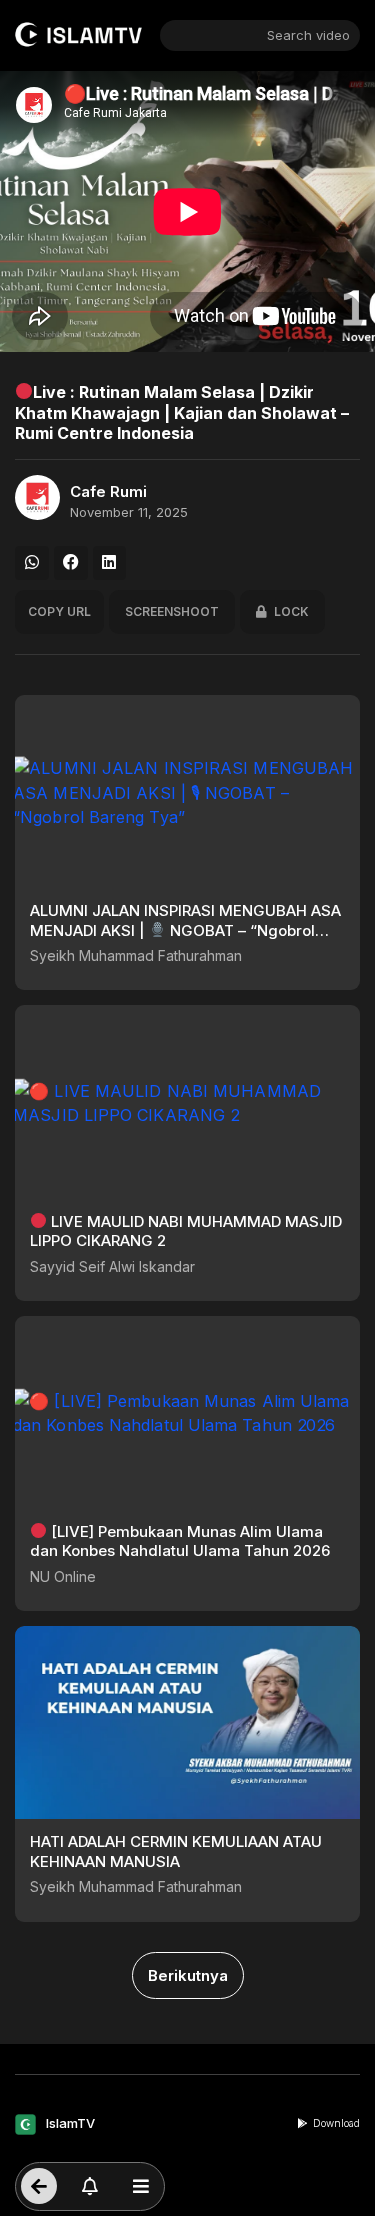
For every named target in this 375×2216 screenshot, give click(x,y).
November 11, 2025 (129, 512)
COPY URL (59, 611)
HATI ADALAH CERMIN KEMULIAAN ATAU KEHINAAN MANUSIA (176, 1851)
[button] (32, 563)
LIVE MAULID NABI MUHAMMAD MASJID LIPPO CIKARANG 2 (186, 1231)
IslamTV (70, 2123)
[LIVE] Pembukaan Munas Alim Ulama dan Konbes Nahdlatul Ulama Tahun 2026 (180, 1541)
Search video (308, 35)
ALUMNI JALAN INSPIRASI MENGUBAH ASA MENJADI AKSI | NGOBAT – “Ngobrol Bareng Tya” (185, 930)
